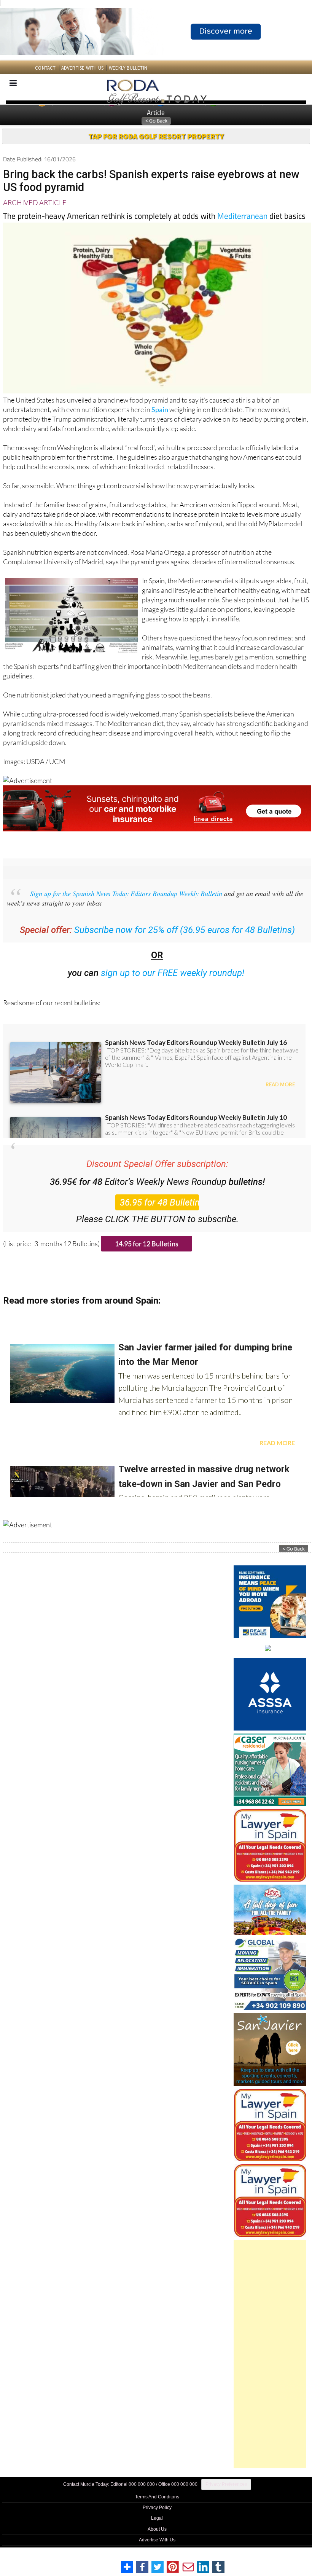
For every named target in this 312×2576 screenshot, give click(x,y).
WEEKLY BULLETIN (128, 68)
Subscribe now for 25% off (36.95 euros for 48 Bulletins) (185, 930)
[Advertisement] (270, 2354)
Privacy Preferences (226, 2484)
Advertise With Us (157, 2540)
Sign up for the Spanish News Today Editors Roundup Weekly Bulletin (126, 893)
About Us (157, 2529)
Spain (160, 409)
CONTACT (45, 68)
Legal (157, 2518)
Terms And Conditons (157, 2497)
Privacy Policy (157, 2508)
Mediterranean (242, 216)
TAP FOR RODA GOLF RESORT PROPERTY (156, 136)
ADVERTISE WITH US (82, 68)
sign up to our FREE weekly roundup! (173, 973)
